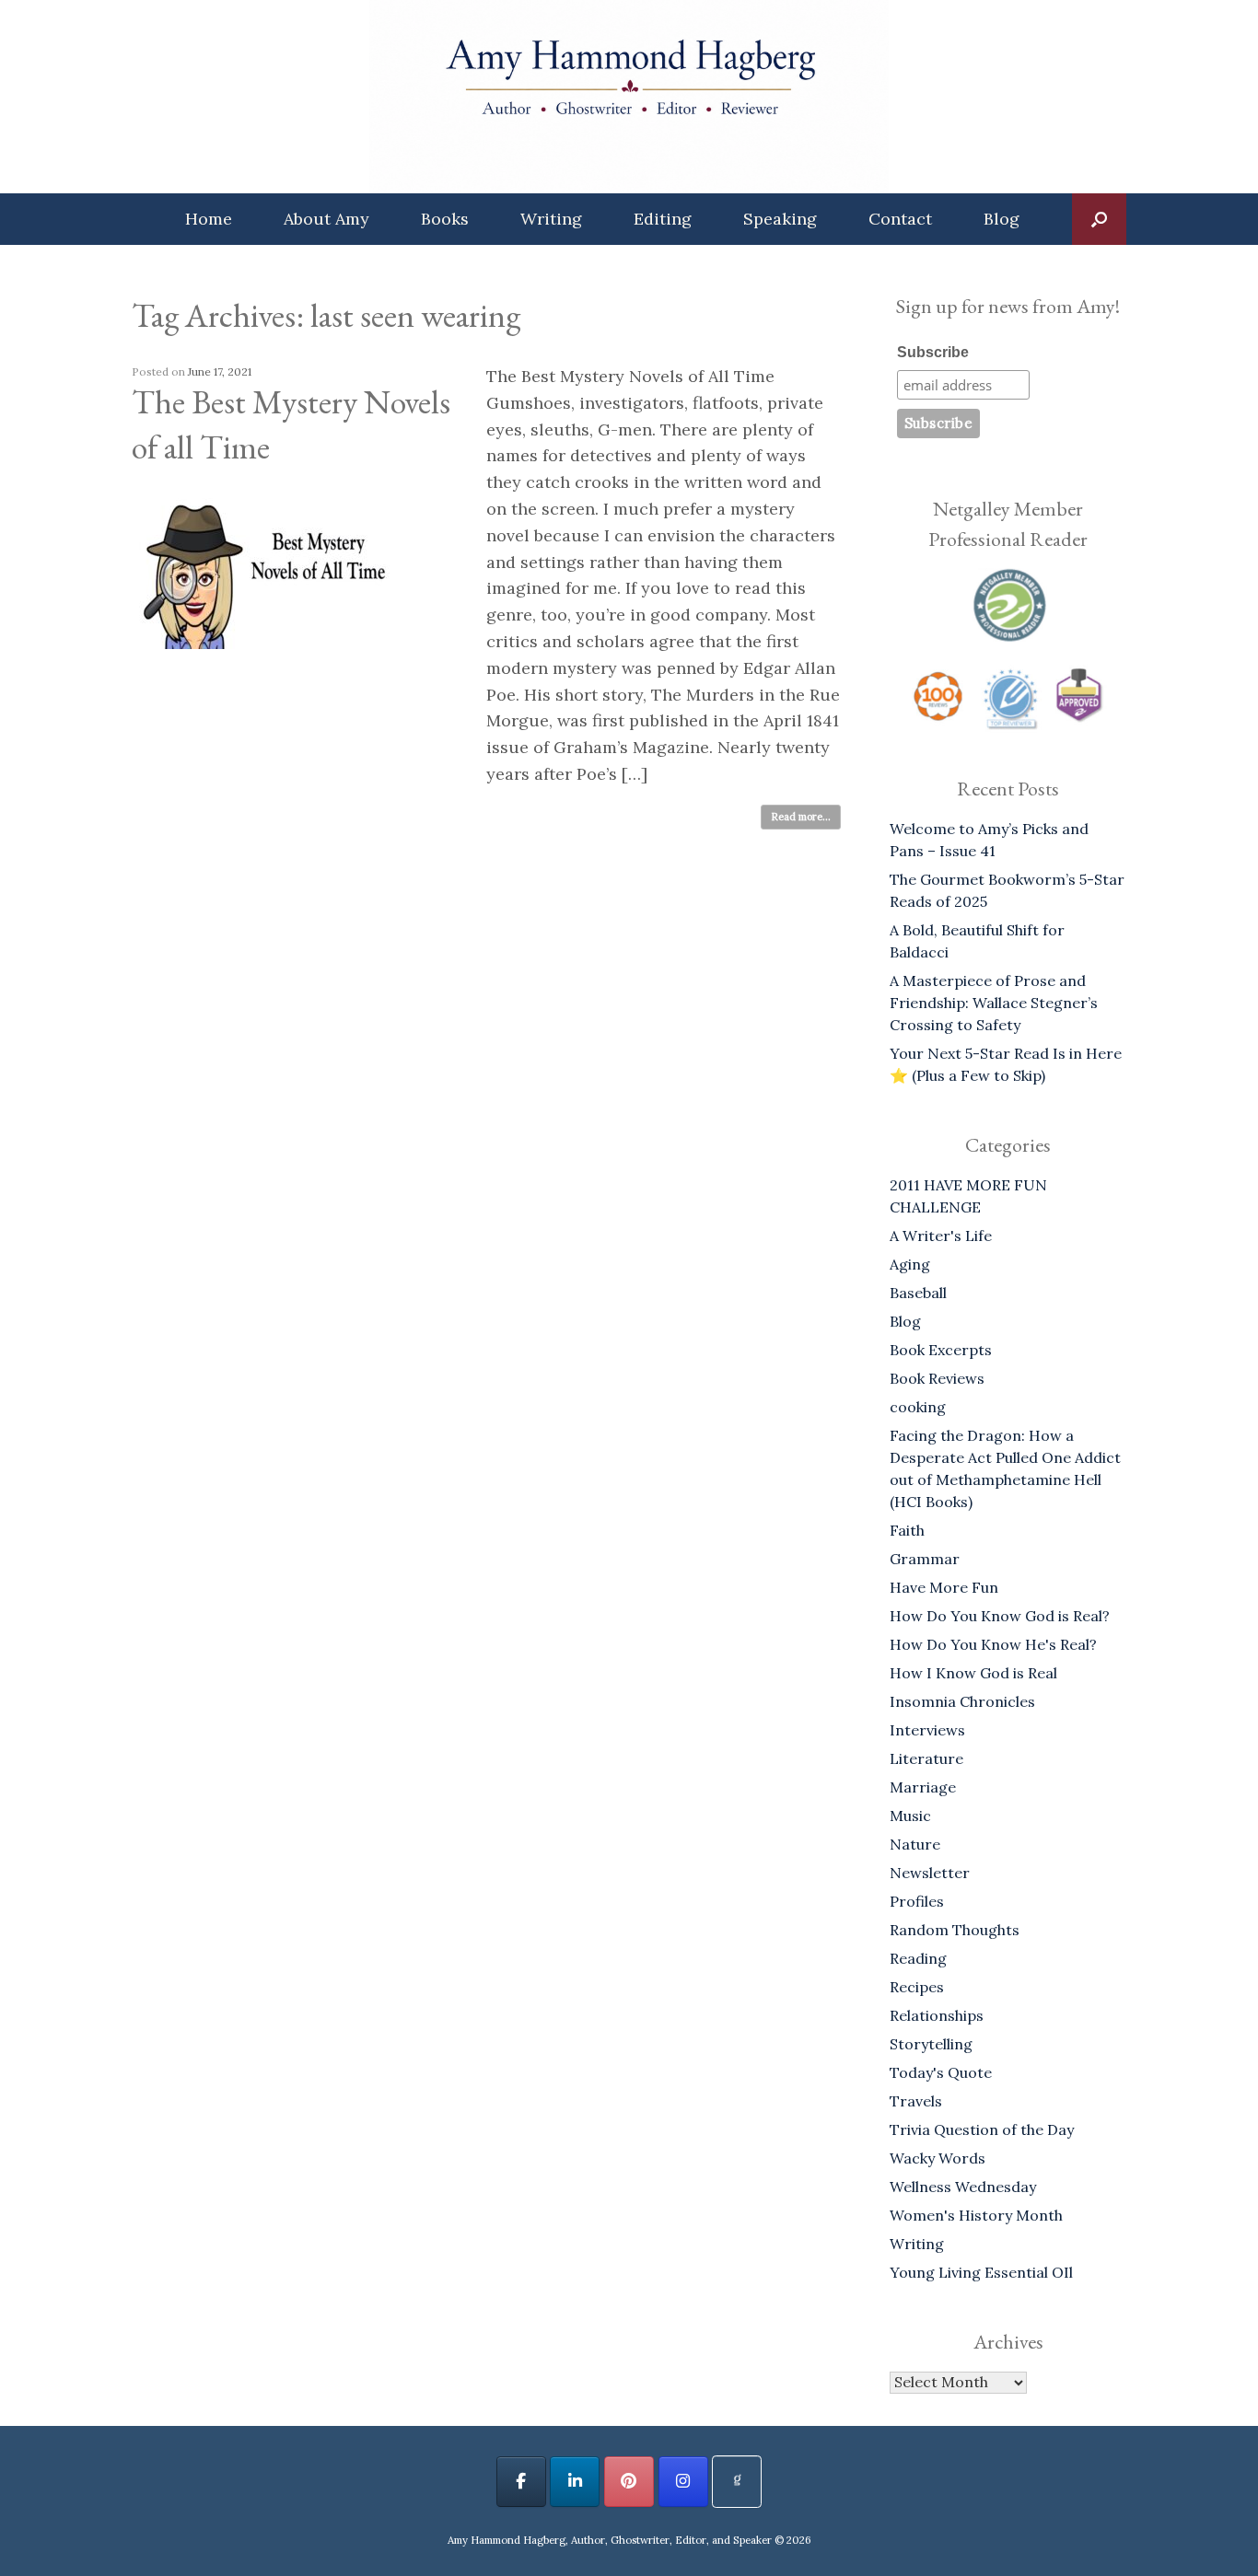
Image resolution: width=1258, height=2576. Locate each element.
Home (209, 219)
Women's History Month (976, 2215)
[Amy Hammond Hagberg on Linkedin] (575, 2482)
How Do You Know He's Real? (993, 1644)
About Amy (326, 219)
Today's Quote (941, 2072)
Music (910, 1816)
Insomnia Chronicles (962, 1701)
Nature (915, 1844)
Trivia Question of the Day (982, 2129)
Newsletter (930, 1873)
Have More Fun (944, 1587)
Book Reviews (937, 1378)
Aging (910, 1264)
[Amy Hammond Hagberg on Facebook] (521, 2482)
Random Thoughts (955, 1930)
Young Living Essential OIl (981, 2272)
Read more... (801, 817)
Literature (926, 1758)
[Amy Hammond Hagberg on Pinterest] (629, 2482)
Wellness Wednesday (963, 2187)
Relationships (937, 2015)
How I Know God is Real (973, 1673)
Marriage (923, 1787)
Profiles (917, 1901)
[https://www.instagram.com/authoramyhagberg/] (683, 2482)
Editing (663, 219)
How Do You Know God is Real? (1000, 1616)
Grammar (925, 1559)
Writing (551, 219)
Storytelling (931, 2044)
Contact (900, 219)
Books (445, 219)
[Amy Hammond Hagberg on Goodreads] (737, 2482)
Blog (1002, 219)
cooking (918, 1407)
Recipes (917, 1987)
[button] (1099, 219)
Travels (916, 2101)
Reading (918, 1958)
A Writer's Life (941, 1236)
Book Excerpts (941, 1350)
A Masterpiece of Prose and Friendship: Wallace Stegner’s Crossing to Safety (994, 1003)
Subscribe (933, 352)
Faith (907, 1530)
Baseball (918, 1293)
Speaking (780, 219)
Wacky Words (938, 2158)
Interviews (927, 1730)
